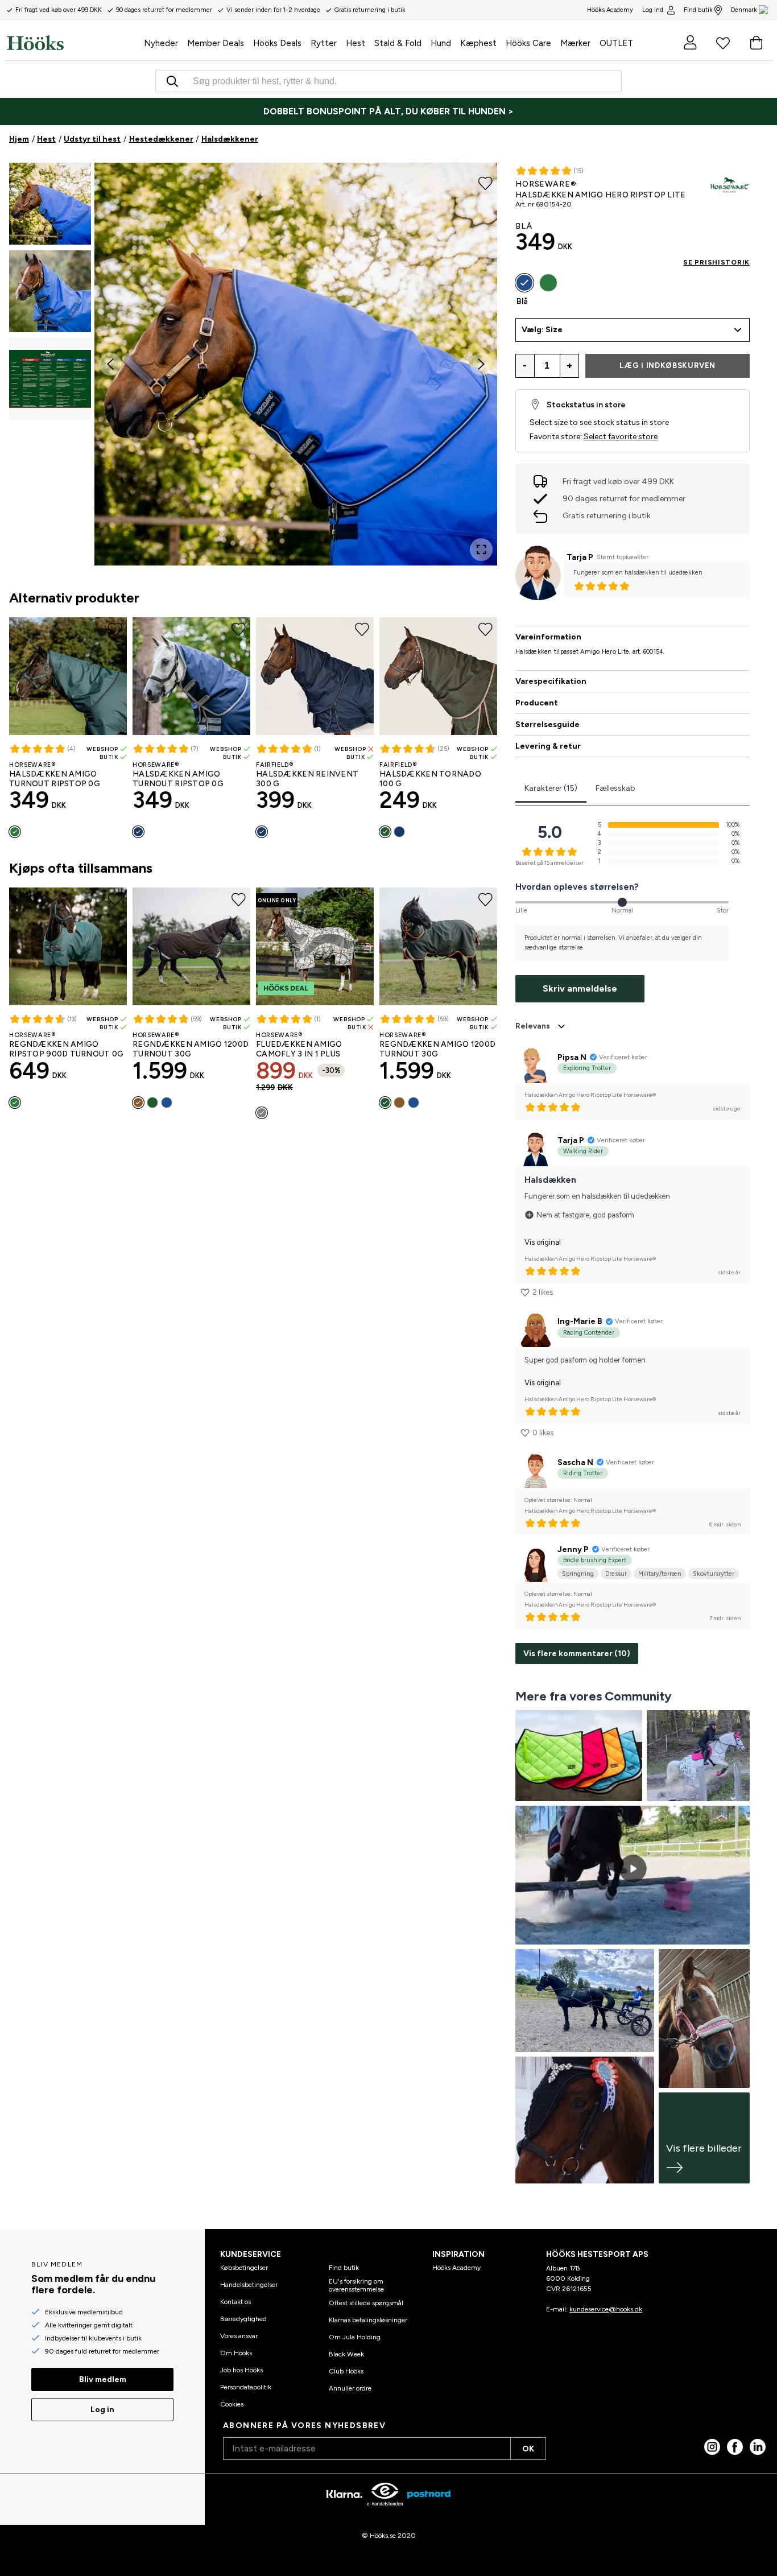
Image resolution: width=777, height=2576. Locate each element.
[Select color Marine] (138, 832)
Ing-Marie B (580, 1321)
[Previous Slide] (110, 364)
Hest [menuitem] (356, 43)
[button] (50, 204)
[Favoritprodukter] (723, 43)
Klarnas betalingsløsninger (368, 2320)
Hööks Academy (456, 2268)
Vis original (543, 1242)
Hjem (19, 139)
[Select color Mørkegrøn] (385, 832)
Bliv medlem (103, 2379)
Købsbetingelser (244, 2268)
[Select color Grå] (262, 1113)
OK (528, 2449)
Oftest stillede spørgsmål (366, 2303)
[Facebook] (735, 2447)
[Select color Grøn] (15, 832)
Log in (102, 2410)
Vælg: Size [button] (542, 330)
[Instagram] (712, 2447)
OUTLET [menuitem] (616, 43)
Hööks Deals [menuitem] (277, 43)
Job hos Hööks (241, 2370)
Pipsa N (572, 1057)
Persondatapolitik (246, 2387)
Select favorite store (621, 437)
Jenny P (573, 1549)
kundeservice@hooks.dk (606, 2309)
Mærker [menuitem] (575, 43)
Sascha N (575, 1462)
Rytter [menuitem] (324, 43)
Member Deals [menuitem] (216, 43)
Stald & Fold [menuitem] (398, 43)
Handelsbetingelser (249, 2285)
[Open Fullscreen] (481, 550)
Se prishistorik (716, 262)
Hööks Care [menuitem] (528, 43)
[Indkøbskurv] (756, 43)
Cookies (232, 2404)
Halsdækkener (230, 139)
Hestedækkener (161, 139)
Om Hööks (236, 2353)
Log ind (653, 10)
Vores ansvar (239, 2336)
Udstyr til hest (92, 139)
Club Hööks (346, 2371)
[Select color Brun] (138, 1103)
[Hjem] (73, 43)
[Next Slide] (481, 364)
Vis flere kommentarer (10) (577, 1654)
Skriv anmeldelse (580, 988)
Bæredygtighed (243, 2319)
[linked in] (758, 2447)
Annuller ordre (350, 2388)
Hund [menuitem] (441, 43)
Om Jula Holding (355, 2337)
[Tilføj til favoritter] (485, 182)
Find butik (698, 10)
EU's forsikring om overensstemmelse (356, 2285)
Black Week (346, 2354)
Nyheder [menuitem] (161, 43)
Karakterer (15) (551, 788)
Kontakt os (235, 2302)
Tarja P (580, 557)
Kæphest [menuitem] (478, 43)
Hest (46, 139)
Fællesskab (615, 788)
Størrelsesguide (547, 725)
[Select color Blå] (167, 1103)
